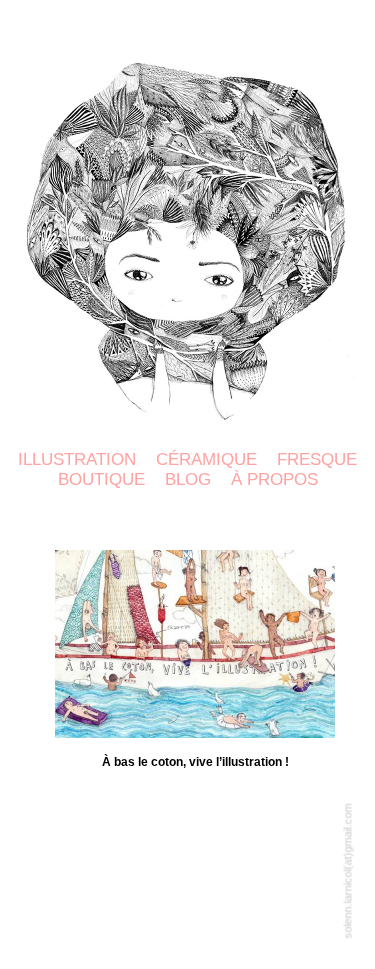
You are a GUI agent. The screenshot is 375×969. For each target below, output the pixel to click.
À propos (274, 479)
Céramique (206, 459)
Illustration (77, 459)
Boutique (101, 479)
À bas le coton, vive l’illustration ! (195, 762)
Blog (188, 479)
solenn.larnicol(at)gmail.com (348, 871)
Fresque (317, 459)
